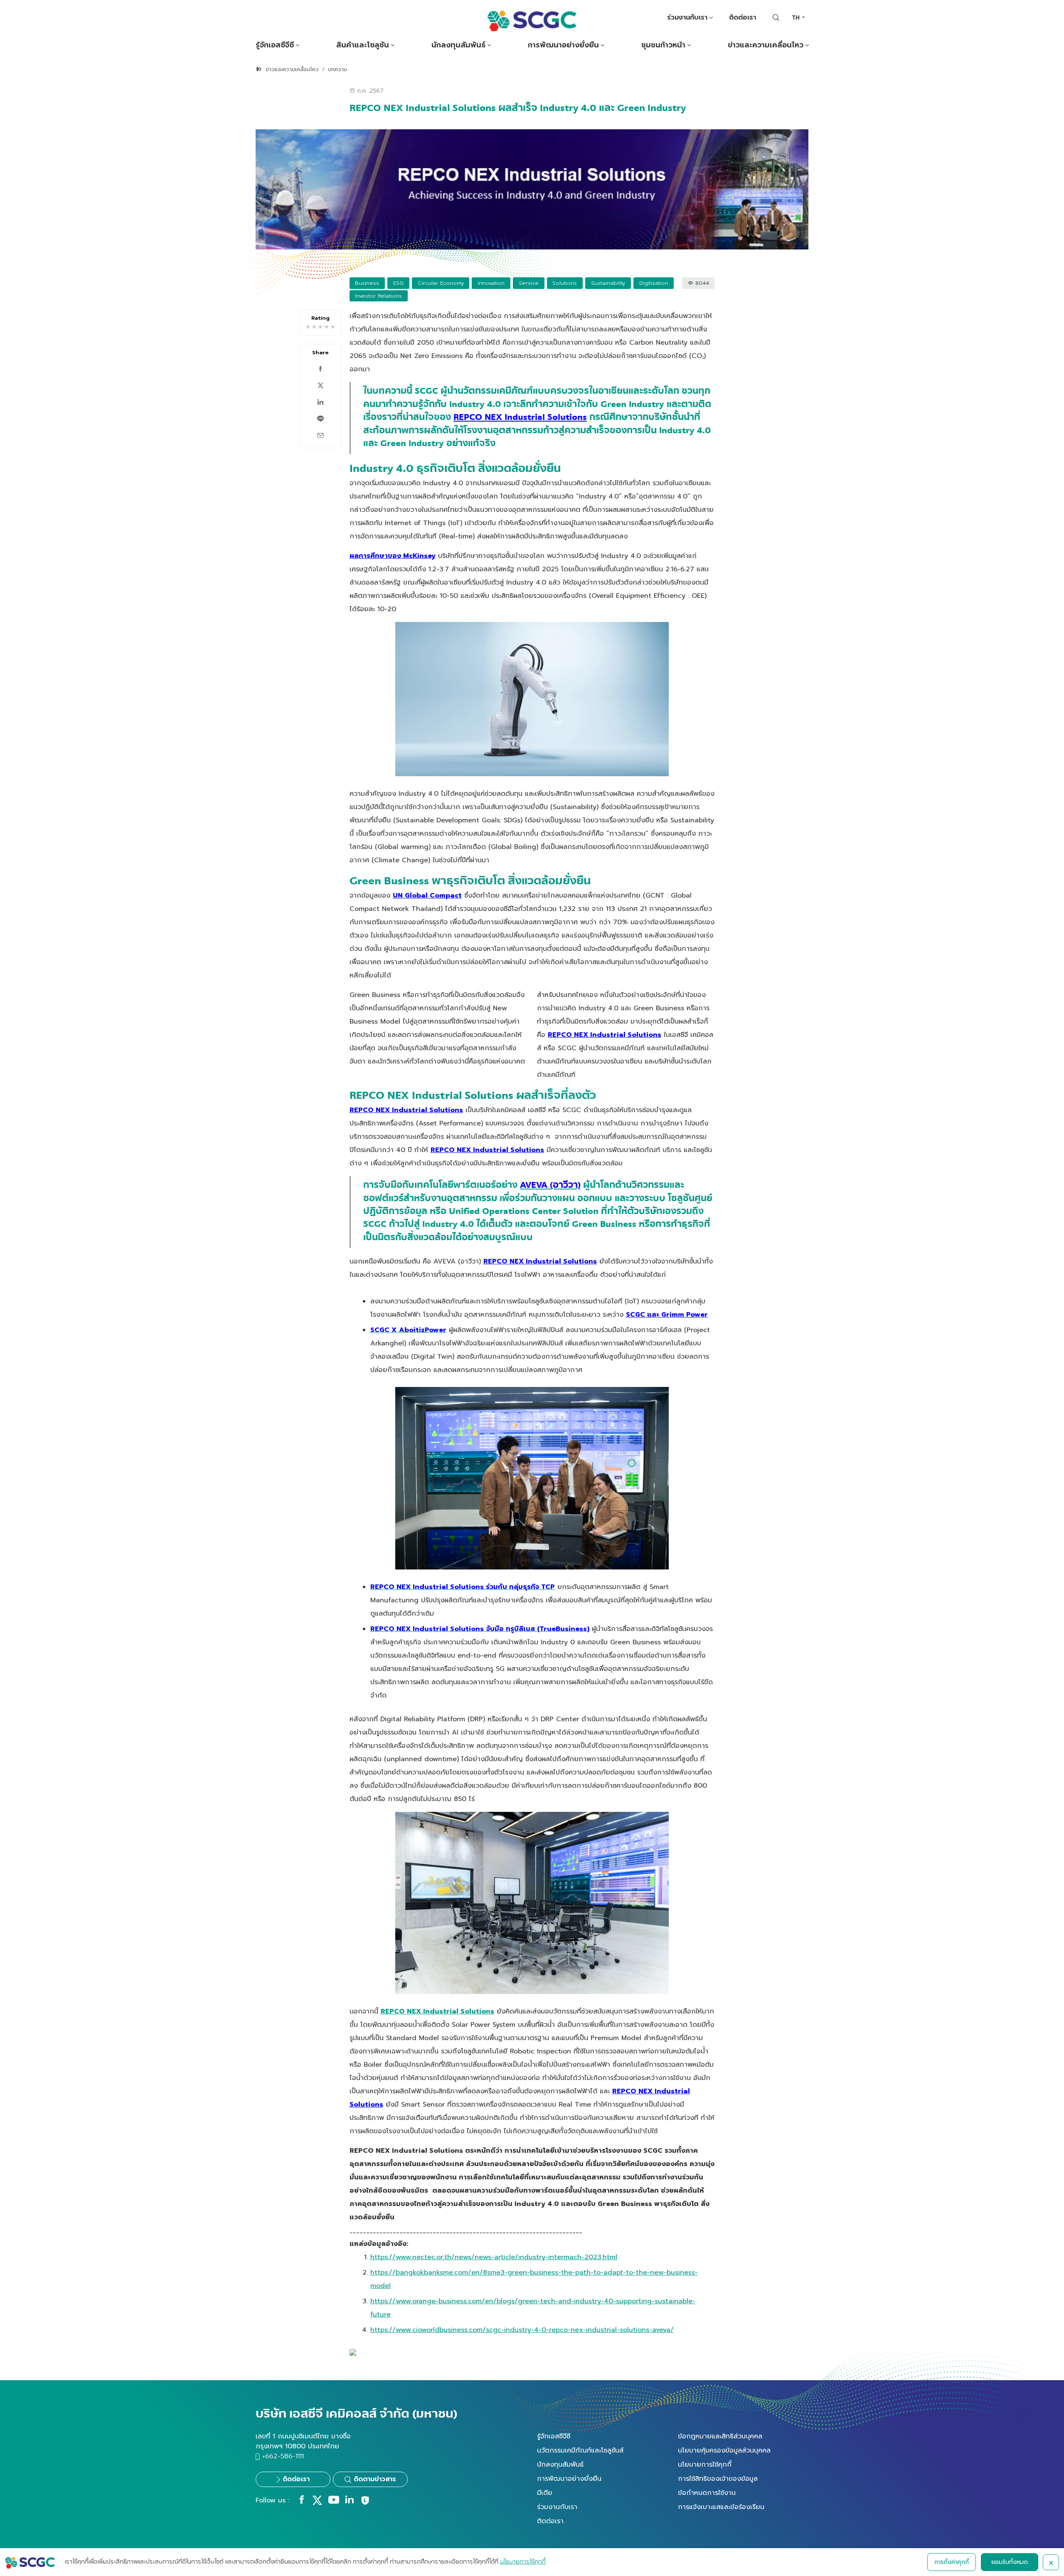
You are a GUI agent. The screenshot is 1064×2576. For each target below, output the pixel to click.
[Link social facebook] (302, 2502)
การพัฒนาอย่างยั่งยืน (563, 45)
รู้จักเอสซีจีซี (275, 45)
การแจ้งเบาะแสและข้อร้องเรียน (721, 2507)
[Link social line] (365, 2504)
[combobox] (798, 18)
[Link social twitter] (317, 2503)
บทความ (337, 69)
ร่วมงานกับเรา (687, 17)
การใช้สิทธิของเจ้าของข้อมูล (718, 2479)
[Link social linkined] (350, 2502)
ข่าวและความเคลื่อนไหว (766, 45)
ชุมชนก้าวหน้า (663, 45)
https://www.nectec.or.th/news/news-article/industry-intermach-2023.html (494, 2257)
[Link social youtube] (334, 2502)
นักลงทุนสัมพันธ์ (458, 45)
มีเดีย (545, 2493)
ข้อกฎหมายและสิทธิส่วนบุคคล (720, 2436)
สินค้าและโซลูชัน (363, 45)
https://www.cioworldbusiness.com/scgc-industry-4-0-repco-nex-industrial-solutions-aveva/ (522, 2330)
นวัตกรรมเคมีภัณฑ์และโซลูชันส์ (580, 2450)
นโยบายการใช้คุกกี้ (705, 2465)
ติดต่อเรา (743, 17)
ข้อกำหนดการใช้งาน (707, 2493)
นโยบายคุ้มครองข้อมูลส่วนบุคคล (724, 2450)
